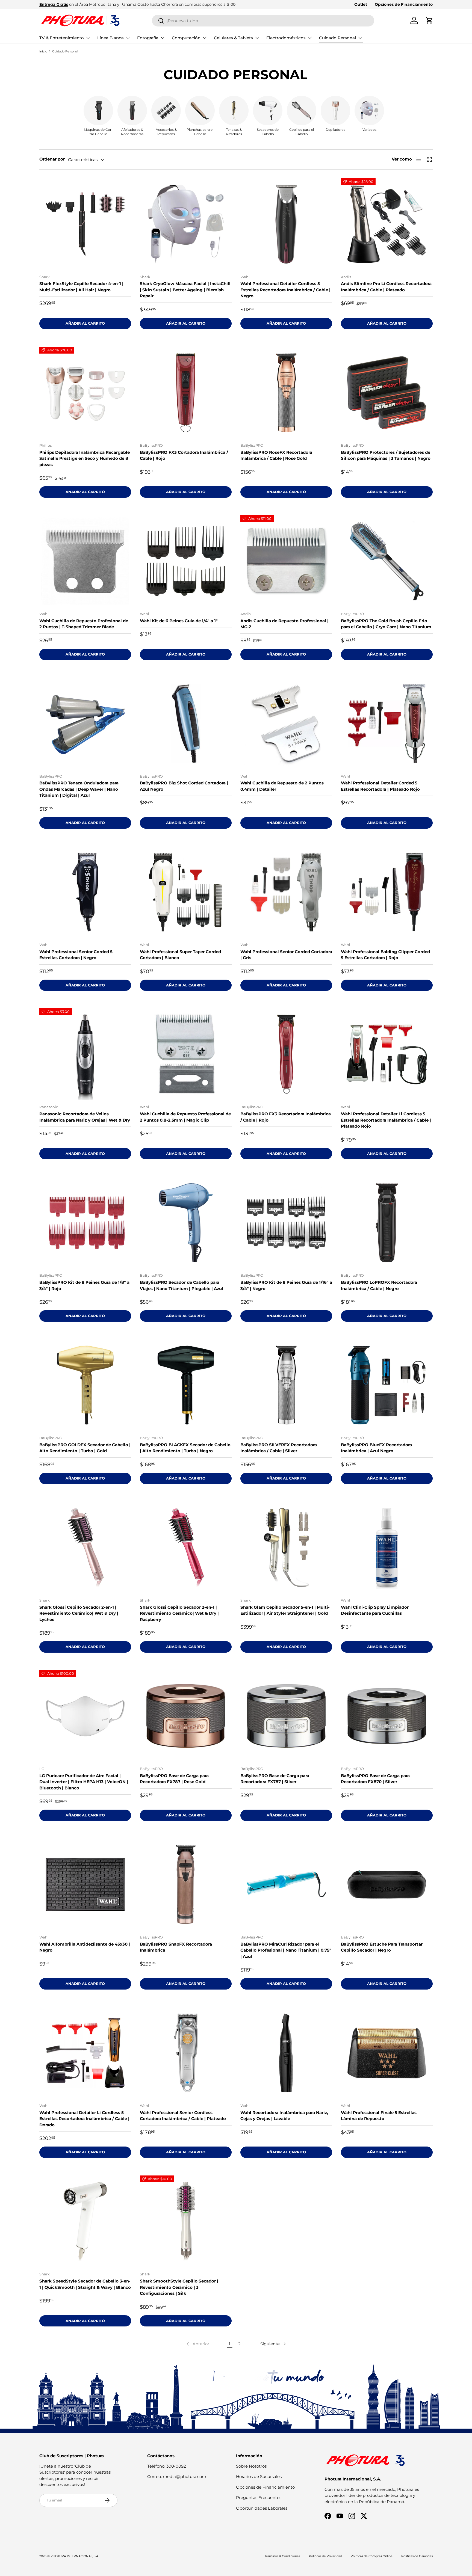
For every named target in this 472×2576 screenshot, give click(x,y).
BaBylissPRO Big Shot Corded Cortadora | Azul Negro (184, 786)
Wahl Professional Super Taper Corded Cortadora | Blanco (180, 955)
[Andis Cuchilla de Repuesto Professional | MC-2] (286, 561)
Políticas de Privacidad (325, 2556)
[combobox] (263, 21)
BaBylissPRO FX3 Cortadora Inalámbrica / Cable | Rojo (184, 455)
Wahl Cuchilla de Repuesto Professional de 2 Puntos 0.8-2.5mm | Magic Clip (185, 1117)
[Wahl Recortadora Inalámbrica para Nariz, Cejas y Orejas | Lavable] (286, 2053)
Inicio (43, 51)
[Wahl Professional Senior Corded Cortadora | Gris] (286, 892)
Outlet (361, 4)
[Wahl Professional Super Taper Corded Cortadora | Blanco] (186, 892)
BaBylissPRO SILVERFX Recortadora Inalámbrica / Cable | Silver (279, 1448)
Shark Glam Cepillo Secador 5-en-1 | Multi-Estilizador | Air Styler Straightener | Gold (285, 1610)
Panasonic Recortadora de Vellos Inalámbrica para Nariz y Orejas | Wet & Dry (85, 1117)
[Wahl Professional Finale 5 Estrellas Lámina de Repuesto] (387, 2053)
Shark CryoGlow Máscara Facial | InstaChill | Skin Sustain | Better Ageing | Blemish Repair (185, 290)
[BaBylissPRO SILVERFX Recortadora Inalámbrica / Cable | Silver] (286, 1385)
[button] (429, 20)
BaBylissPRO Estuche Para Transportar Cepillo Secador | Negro (382, 1947)
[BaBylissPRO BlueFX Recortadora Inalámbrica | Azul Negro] (387, 1385)
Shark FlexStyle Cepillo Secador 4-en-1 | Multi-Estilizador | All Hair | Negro (81, 287)
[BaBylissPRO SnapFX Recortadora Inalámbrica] (186, 1884)
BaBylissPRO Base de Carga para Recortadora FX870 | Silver (375, 1779)
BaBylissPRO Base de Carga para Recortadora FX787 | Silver (275, 1779)
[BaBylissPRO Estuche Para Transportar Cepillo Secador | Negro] (387, 1884)
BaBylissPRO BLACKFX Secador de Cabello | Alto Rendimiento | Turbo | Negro (185, 1448)
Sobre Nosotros (251, 2466)
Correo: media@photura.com (177, 2476)
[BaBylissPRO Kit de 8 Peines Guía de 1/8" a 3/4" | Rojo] (85, 1223)
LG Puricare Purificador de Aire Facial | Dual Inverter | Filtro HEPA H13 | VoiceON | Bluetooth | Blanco (84, 1782)
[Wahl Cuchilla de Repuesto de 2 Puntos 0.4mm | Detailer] (286, 724)
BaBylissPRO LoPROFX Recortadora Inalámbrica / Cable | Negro (379, 1285)
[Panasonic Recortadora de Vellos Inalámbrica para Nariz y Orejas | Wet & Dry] (85, 1054)
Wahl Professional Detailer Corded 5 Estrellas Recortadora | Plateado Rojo (380, 786)
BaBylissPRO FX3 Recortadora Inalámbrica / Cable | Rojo (286, 1117)
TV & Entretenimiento (62, 38)
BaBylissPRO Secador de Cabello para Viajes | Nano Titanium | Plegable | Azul (182, 1285)
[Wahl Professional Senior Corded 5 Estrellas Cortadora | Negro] (85, 892)
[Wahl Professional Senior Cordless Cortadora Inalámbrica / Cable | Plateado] (186, 2053)
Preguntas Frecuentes (259, 2498)
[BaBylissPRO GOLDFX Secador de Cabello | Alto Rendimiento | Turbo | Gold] (85, 1385)
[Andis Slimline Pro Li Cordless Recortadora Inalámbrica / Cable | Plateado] (387, 224)
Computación (186, 38)
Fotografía (148, 38)
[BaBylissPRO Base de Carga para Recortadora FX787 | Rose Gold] (186, 1716)
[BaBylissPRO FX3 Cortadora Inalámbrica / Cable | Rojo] (186, 393)
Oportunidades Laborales (262, 2508)
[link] (197, 2344)
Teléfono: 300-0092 (167, 2466)
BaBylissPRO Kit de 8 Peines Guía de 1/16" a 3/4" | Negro (286, 1285)
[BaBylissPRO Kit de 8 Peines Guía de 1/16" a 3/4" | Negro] (286, 1223)
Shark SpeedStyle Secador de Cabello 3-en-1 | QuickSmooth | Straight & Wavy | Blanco (85, 2284)
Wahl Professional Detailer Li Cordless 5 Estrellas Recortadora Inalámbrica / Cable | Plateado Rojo (386, 1120)
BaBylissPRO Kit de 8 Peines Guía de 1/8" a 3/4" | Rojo (84, 1285)
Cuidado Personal (337, 38)
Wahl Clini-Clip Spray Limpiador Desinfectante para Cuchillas (375, 1610)
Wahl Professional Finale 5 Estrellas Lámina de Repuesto (379, 2116)
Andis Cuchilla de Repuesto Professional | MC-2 (284, 624)
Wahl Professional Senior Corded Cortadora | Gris (286, 955)
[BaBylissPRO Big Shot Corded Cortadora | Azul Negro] (186, 724)
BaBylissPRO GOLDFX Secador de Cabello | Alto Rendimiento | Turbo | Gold (85, 1448)
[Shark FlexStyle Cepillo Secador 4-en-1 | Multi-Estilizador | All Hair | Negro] (85, 224)
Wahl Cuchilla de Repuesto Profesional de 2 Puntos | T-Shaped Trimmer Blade (84, 624)
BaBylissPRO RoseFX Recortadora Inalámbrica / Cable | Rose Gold (276, 455)
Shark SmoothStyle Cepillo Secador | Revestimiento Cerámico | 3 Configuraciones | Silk (179, 2287)
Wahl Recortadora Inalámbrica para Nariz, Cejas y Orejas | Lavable (284, 2116)
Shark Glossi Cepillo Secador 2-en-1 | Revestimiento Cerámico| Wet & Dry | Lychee (79, 1613)
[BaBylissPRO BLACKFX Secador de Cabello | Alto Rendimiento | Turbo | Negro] (186, 1385)
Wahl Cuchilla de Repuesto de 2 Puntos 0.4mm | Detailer (282, 786)
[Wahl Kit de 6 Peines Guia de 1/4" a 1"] (186, 561)
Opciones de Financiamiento (404, 4)
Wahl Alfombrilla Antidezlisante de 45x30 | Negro (85, 1947)
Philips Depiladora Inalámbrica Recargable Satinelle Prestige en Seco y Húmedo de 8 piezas (85, 458)
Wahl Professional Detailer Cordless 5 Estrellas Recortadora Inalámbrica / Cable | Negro (285, 290)
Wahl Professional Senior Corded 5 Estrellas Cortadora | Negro (76, 955)
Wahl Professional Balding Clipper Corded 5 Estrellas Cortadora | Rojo (385, 955)
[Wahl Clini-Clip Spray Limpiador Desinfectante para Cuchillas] (387, 1548)
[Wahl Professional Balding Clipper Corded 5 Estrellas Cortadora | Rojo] (387, 892)
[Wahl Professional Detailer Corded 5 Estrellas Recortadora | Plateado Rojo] (387, 724)
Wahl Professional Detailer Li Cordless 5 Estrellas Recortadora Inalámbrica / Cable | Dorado (84, 2119)
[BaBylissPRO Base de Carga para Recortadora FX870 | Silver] (387, 1716)
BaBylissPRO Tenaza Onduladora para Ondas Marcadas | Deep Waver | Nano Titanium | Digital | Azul (79, 789)
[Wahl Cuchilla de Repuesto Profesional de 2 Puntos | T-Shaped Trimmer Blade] (85, 561)
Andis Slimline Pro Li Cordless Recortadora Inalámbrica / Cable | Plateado (386, 287)
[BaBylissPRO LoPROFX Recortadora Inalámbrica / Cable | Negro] (387, 1223)
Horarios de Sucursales (259, 2476)
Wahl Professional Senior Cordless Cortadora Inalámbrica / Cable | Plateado (183, 2116)
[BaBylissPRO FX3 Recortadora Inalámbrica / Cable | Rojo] (286, 1054)
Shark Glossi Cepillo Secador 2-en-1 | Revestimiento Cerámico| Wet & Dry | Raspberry (179, 1613)
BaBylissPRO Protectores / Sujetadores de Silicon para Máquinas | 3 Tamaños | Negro (386, 455)
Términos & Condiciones (282, 2556)
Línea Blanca (110, 38)
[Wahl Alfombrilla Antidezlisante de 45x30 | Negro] (85, 1884)
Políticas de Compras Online (372, 2556)
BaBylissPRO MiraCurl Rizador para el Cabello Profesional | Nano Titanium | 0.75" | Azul (286, 1950)
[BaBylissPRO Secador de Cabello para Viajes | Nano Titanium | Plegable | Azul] (186, 1223)
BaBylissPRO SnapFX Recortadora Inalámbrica (176, 1947)
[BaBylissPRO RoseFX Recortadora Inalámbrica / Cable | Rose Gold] (286, 393)
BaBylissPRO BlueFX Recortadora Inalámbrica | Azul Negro (376, 1448)
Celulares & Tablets (233, 38)
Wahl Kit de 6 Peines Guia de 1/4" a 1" (179, 621)
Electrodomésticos (286, 38)
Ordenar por (52, 159)
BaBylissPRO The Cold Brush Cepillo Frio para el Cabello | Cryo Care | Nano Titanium (386, 624)
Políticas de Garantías (417, 2556)
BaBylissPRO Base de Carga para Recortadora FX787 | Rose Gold (174, 1779)
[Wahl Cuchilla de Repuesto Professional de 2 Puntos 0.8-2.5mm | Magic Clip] (186, 1054)
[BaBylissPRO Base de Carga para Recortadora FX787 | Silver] (286, 1716)
